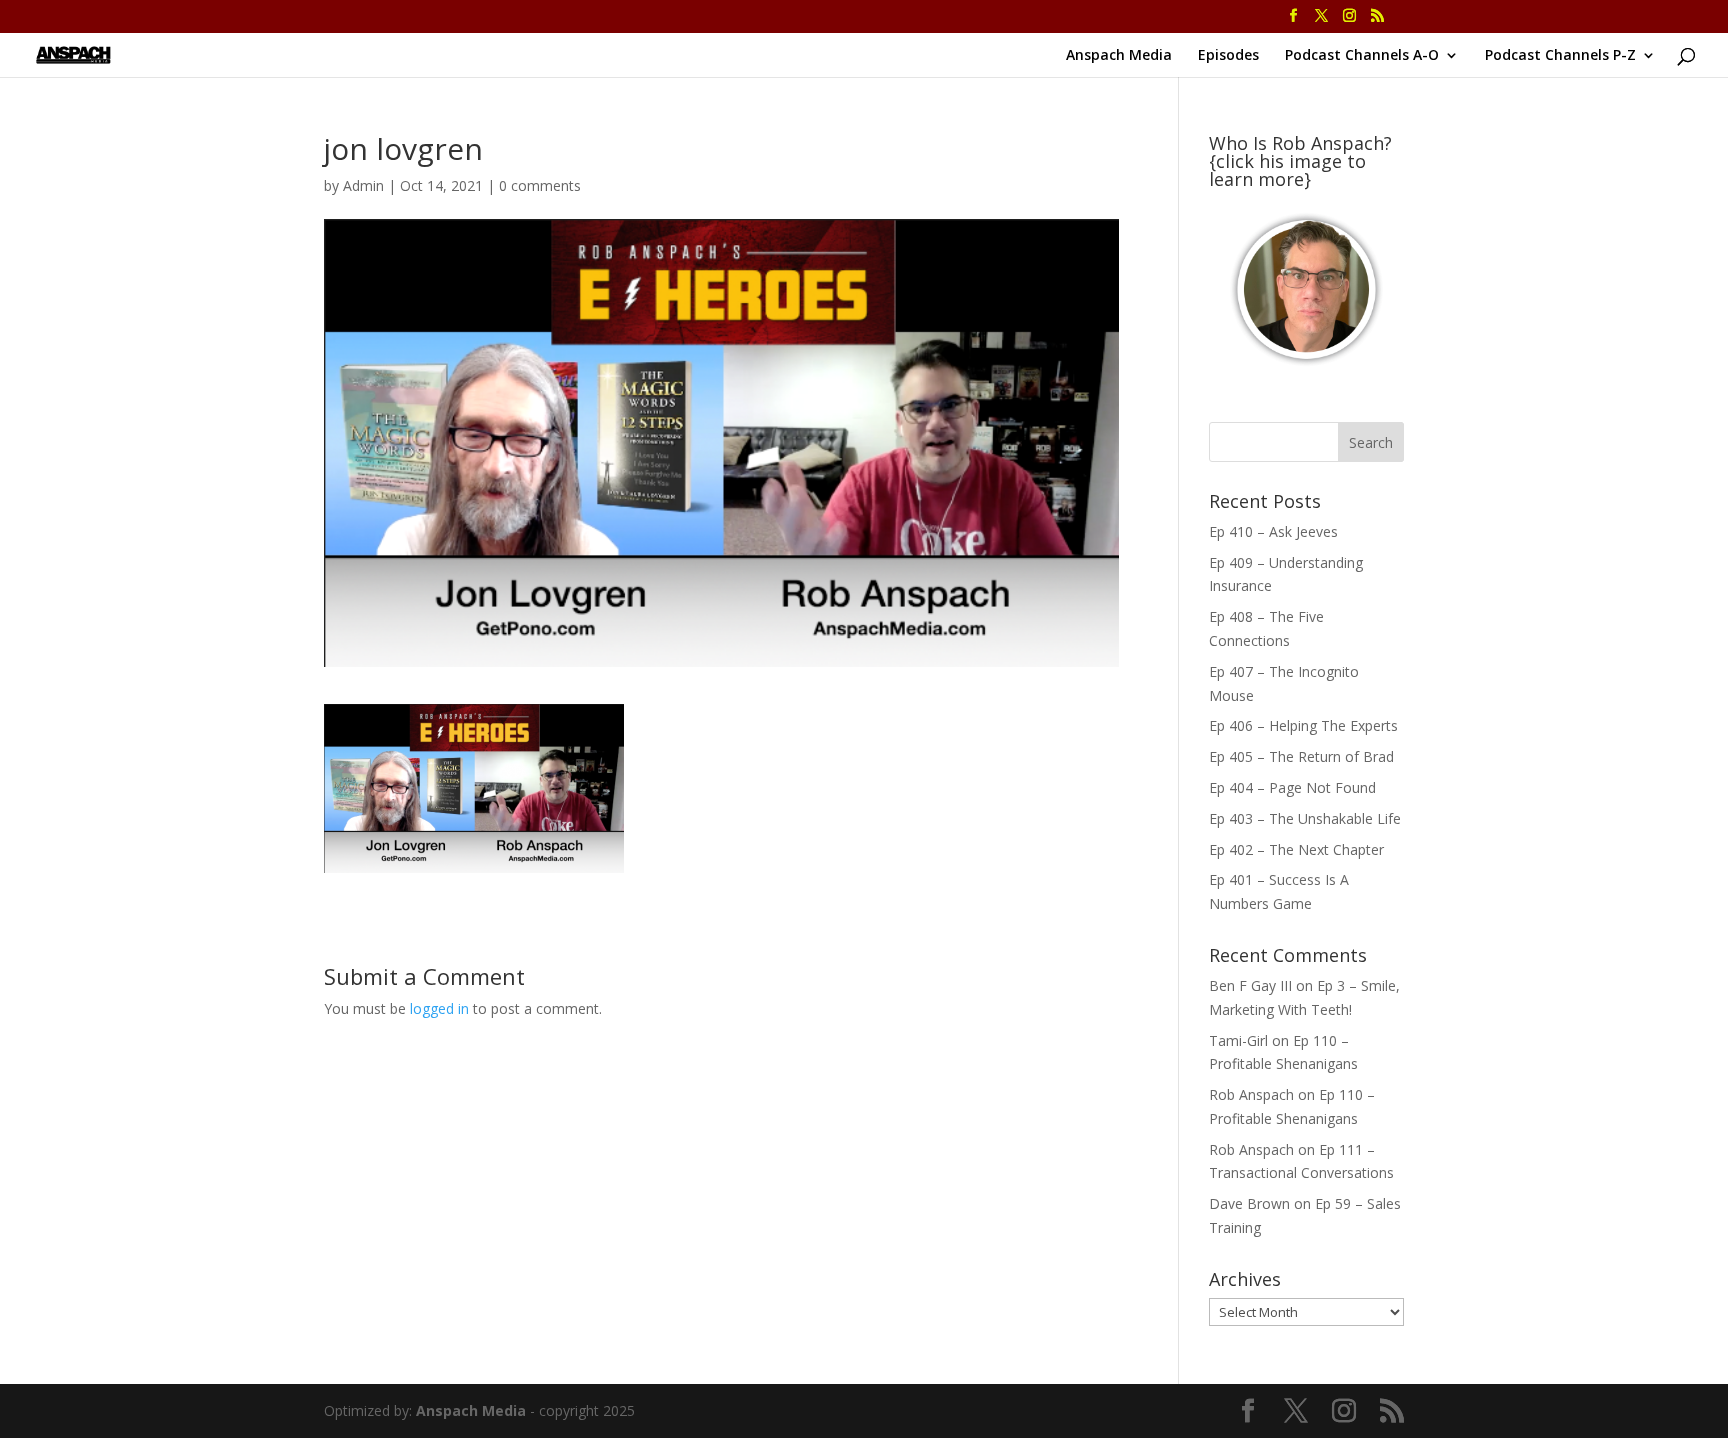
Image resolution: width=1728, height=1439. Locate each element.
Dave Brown (1249, 1203)
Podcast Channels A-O (1362, 56)
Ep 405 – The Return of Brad (1301, 756)
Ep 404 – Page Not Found (1292, 787)
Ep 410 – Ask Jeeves (1273, 531)
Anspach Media (1119, 56)
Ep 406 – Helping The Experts (1303, 725)
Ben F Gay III (1250, 985)
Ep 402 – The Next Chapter (1296, 849)
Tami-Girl (1238, 1040)
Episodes (1228, 56)
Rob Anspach (1251, 1094)
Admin (363, 185)
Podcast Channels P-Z (1560, 56)
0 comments (540, 185)
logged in (439, 1008)
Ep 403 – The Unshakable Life (1305, 818)
